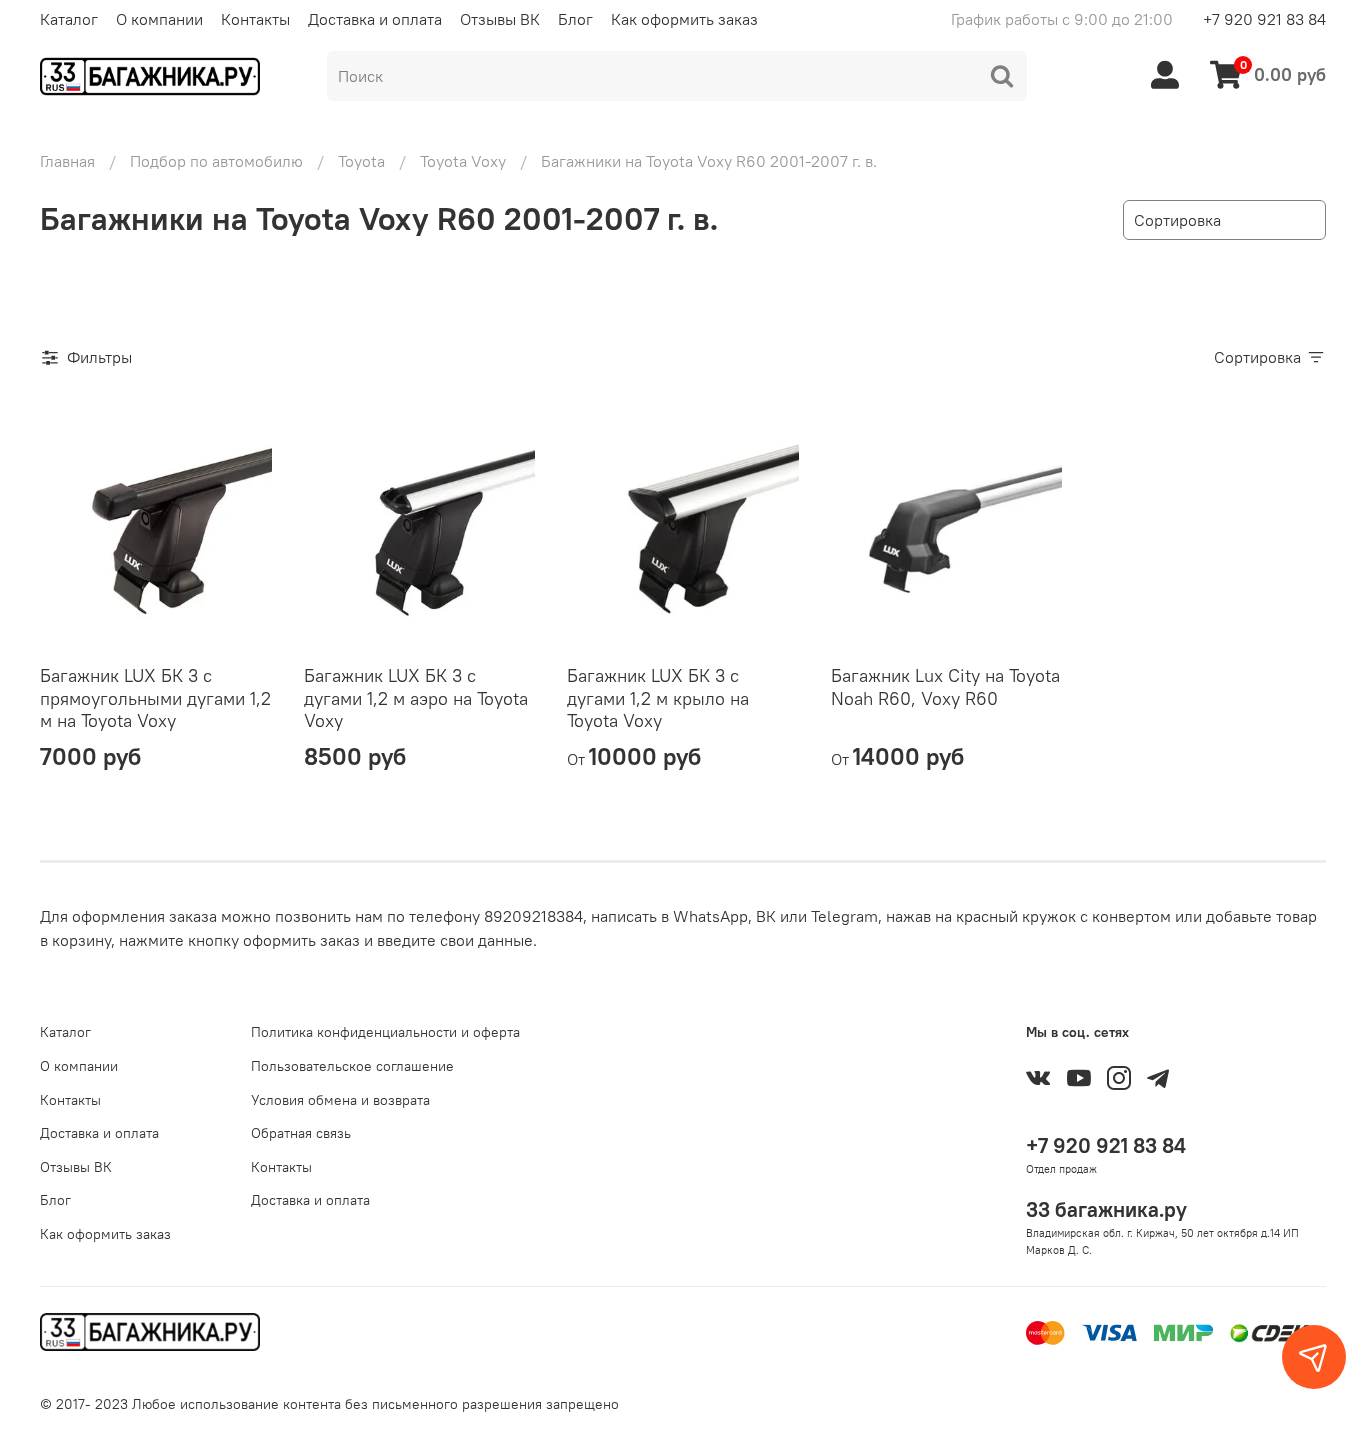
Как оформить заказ (684, 19)
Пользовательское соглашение (352, 1066)
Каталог (69, 19)
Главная (67, 161)
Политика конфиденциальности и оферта (385, 1032)
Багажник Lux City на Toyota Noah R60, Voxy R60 (945, 687)
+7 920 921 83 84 (1264, 19)
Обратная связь (301, 1133)
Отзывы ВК (500, 19)
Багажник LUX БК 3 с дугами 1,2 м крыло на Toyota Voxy (658, 698)
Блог (575, 19)
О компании (159, 19)
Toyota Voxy (463, 161)
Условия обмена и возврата (340, 1100)
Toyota (361, 161)
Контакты (255, 19)
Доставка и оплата (375, 19)
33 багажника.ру (1106, 1209)
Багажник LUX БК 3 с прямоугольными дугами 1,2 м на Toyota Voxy (155, 698)
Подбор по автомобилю (216, 161)
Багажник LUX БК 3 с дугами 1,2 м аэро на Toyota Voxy (416, 698)
